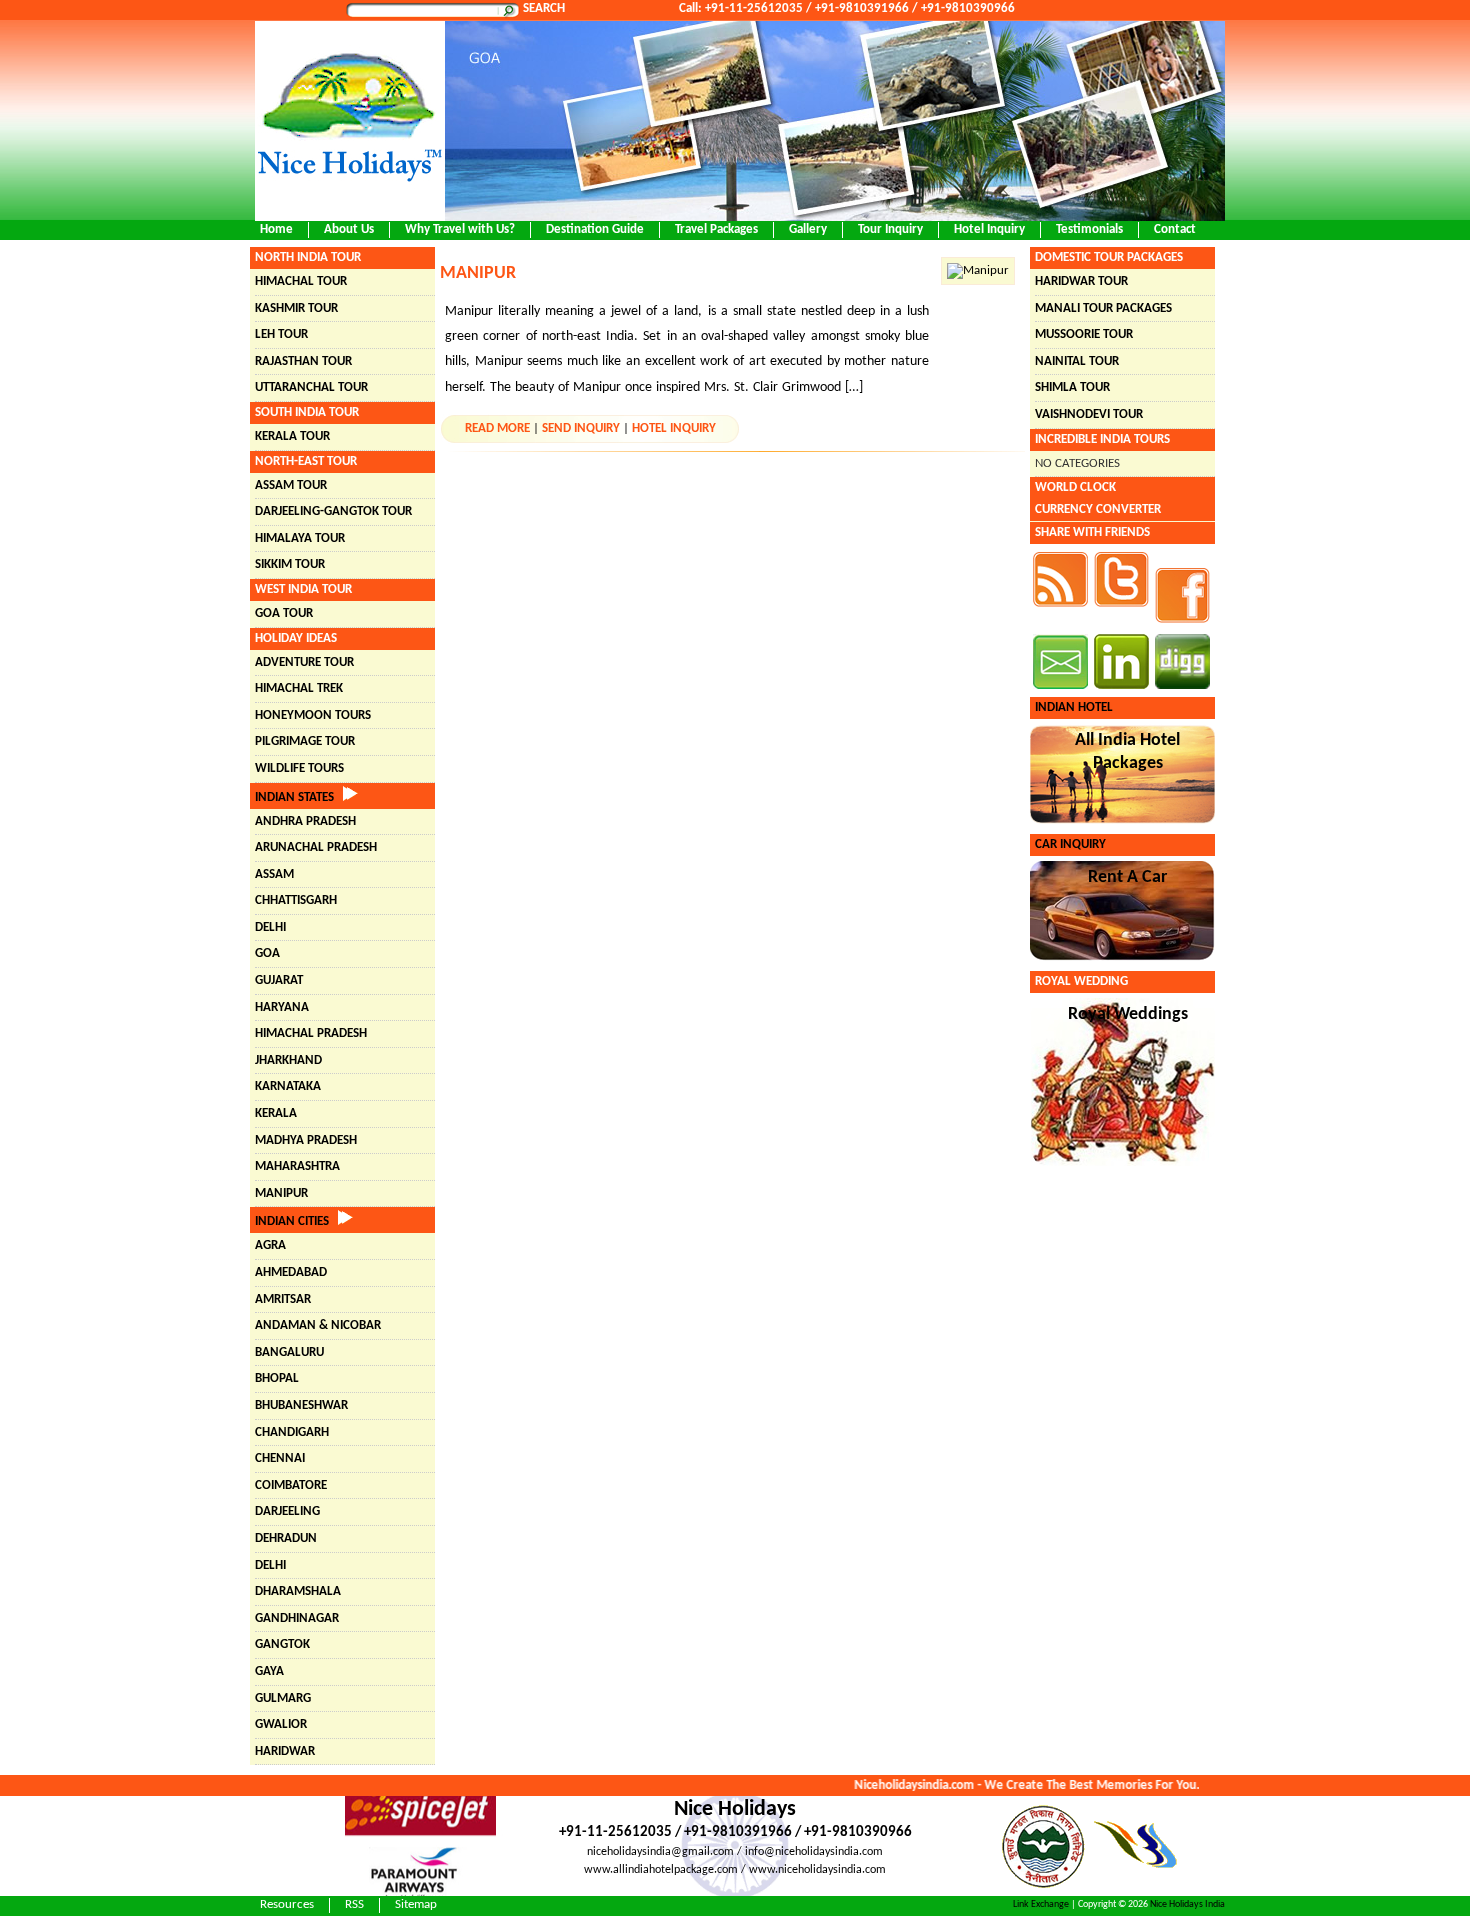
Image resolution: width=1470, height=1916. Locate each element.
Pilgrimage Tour (305, 741)
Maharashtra (297, 1166)
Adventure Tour (304, 662)
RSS (354, 1905)
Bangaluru (289, 1352)
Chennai (280, 1458)
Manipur (281, 1193)
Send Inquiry (581, 428)
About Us (349, 229)
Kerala (276, 1113)
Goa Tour (284, 613)
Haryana (282, 1007)
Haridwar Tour (1081, 281)
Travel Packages (716, 229)
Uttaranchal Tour (311, 387)
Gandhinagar (297, 1618)
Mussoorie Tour (1084, 334)
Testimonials (1089, 229)
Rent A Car (1127, 877)
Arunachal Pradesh (316, 847)
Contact (1175, 229)
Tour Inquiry (890, 229)
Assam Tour (291, 485)
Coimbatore (291, 1485)
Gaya (269, 1671)
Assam (274, 874)
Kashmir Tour (296, 308)
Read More (497, 428)
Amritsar (283, 1299)
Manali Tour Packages (1103, 308)
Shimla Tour (1072, 387)
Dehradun (286, 1538)
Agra (270, 1245)
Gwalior (281, 1724)
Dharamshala (298, 1591)
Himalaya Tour (300, 538)
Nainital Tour (1077, 361)
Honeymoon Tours (313, 715)
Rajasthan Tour (303, 361)
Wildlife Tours (299, 768)
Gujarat (279, 980)
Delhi (270, 927)
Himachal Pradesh (311, 1033)
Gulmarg (283, 1698)
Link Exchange (1041, 1904)
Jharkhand (288, 1060)
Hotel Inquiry (989, 229)
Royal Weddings (1128, 1014)
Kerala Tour (292, 436)
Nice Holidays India (1187, 1904)
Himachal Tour (301, 281)
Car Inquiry (1070, 844)
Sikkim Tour (290, 564)
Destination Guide (595, 229)
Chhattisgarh (296, 900)
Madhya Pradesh (306, 1140)
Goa (267, 953)
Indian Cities (296, 1221)
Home (276, 229)
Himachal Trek (299, 688)
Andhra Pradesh (305, 821)
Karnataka (288, 1086)
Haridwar (285, 1751)
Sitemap (416, 1905)
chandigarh (292, 1432)
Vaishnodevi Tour (1089, 414)
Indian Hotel (1074, 707)
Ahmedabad (291, 1272)
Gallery (808, 229)
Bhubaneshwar (301, 1405)
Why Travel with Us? (460, 229)
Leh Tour (281, 334)
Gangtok (282, 1644)
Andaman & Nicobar (318, 1325)
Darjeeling (287, 1511)
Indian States (299, 797)
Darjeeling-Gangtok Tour (333, 511)
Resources (287, 1905)
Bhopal (277, 1378)
